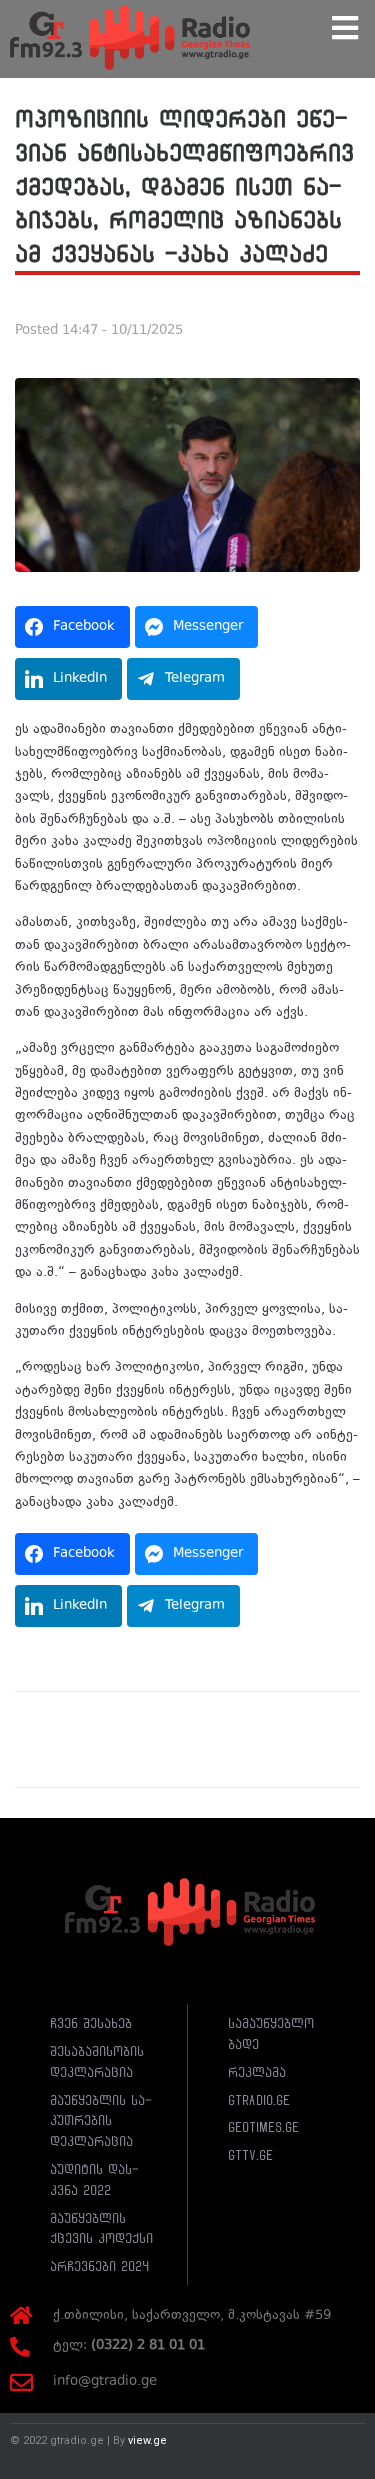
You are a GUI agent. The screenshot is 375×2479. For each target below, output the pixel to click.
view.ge (147, 2440)
